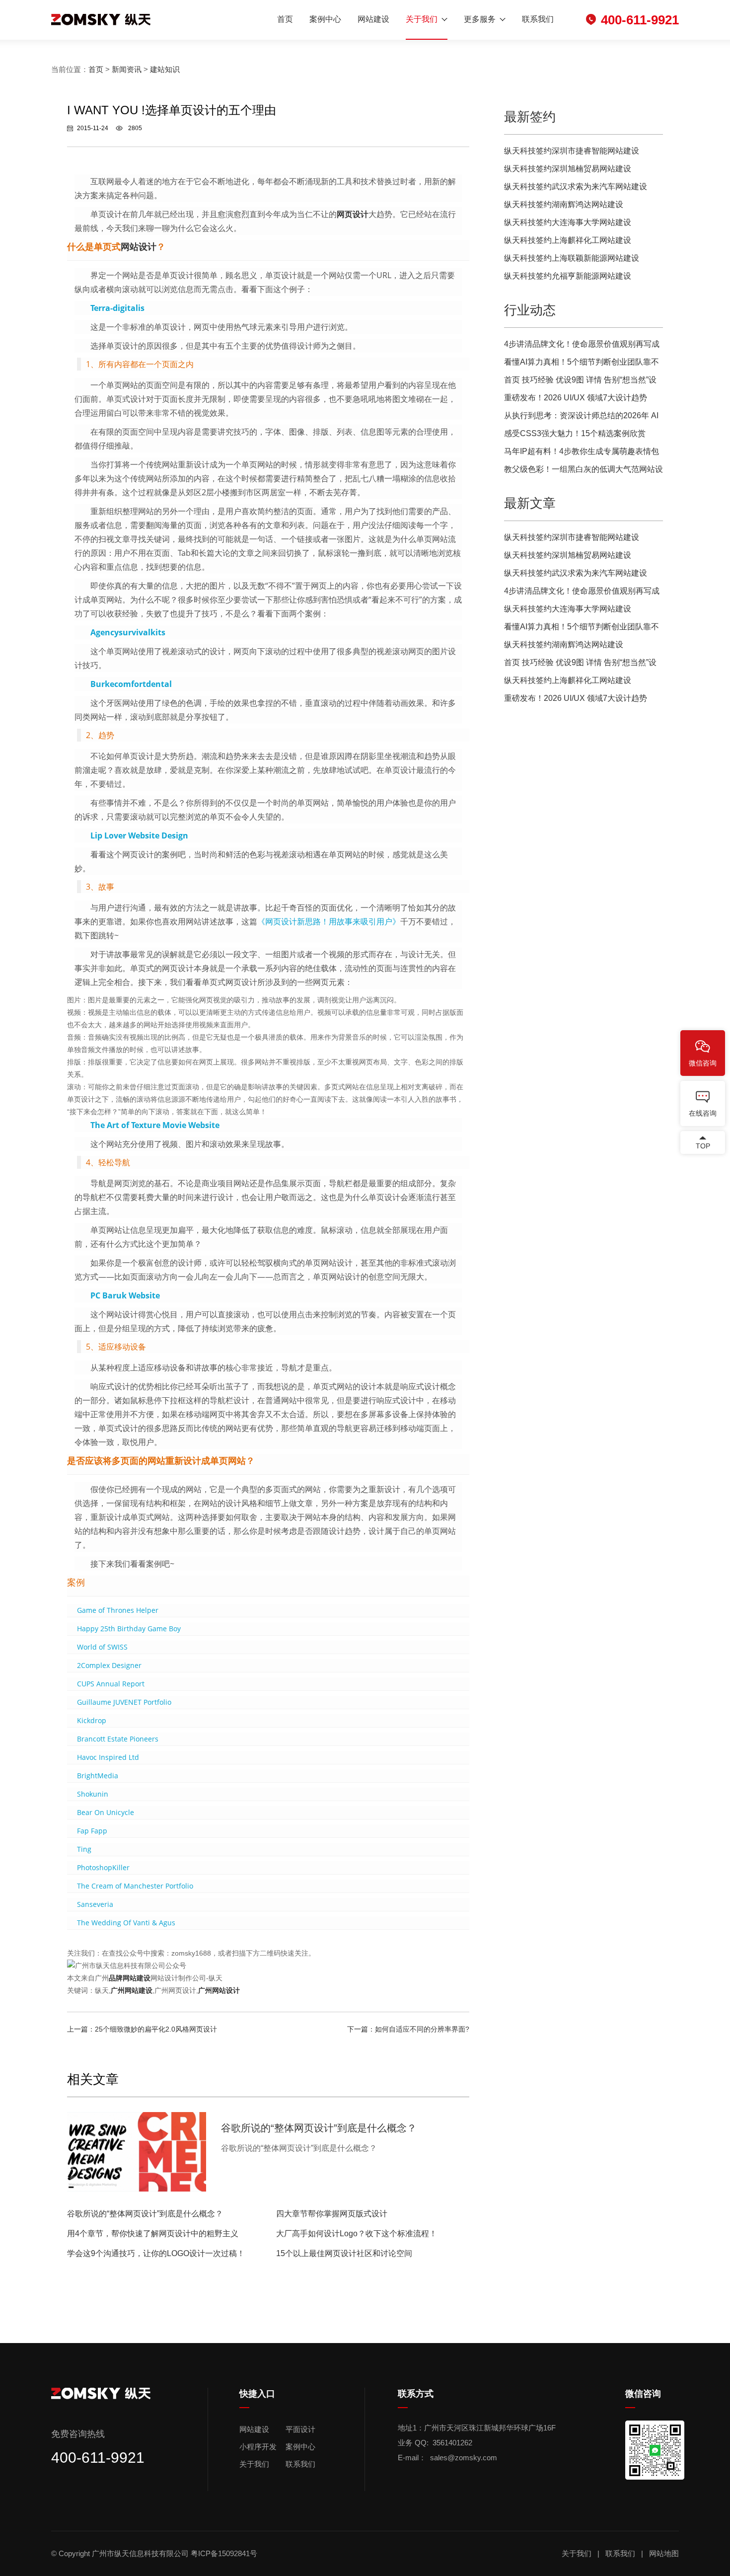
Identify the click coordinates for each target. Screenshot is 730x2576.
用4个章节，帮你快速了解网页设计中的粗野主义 (153, 2234)
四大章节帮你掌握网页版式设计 (332, 2214)
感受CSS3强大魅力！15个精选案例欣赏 (575, 433)
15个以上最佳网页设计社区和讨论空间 (344, 2253)
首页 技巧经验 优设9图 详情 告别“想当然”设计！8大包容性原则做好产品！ (580, 382)
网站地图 (664, 2553)
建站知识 (165, 69)
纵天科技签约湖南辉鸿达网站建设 (564, 204)
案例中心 (325, 19)
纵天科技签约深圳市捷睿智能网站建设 (572, 151)
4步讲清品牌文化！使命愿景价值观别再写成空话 (582, 346)
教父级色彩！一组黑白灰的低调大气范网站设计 (584, 472)
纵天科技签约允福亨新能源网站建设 (568, 276)
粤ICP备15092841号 (225, 2553)
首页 (285, 19)
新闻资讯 (127, 69)
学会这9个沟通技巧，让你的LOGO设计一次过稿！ (156, 2253)
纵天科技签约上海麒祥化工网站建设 (568, 240)
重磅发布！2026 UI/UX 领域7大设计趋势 (576, 398)
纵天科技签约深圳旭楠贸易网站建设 (568, 169)
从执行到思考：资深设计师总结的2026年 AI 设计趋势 (581, 418)
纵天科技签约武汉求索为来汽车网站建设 (576, 187)
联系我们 (538, 19)
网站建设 (373, 19)
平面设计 (300, 2429)
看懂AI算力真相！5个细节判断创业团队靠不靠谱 (582, 364)
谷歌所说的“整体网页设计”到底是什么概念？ (145, 2214)
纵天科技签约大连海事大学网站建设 (568, 222)
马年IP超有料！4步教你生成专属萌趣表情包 (582, 451)
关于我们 (422, 19)
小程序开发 (258, 2447)
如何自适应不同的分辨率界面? (422, 2029)
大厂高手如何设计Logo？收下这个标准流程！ (357, 2234)
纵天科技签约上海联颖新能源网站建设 (572, 258)
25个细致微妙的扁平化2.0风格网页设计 (156, 2029)
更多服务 (480, 19)
